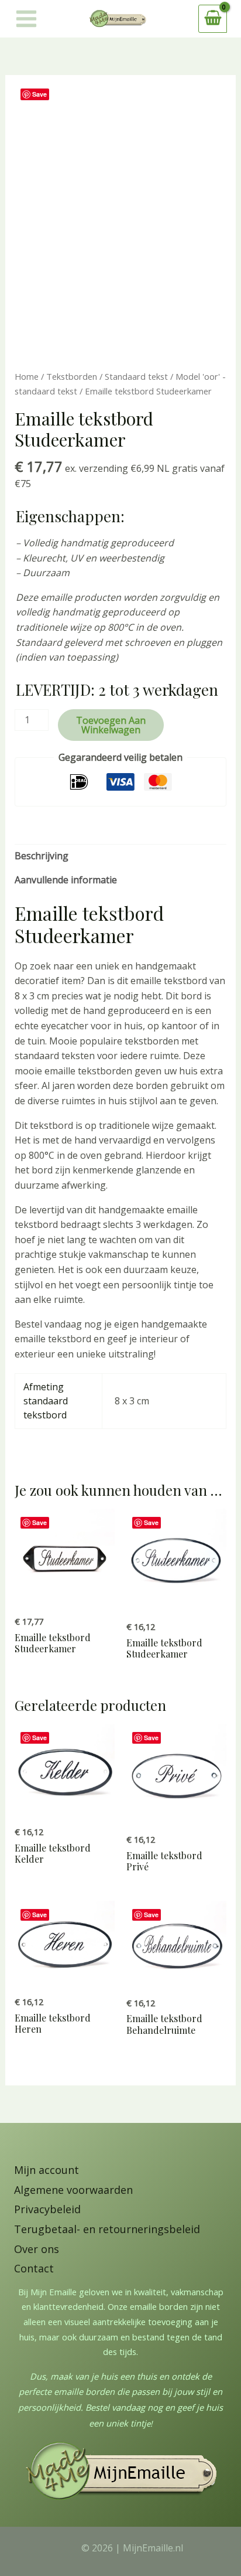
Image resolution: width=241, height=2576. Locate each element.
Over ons (37, 2249)
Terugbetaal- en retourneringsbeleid (107, 2229)
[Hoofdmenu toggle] (26, 19)
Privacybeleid (47, 2209)
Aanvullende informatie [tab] (66, 880)
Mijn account (47, 2170)
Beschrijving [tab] (42, 856)
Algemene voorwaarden (73, 2190)
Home (27, 376)
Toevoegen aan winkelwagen (111, 725)
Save (39, 94)
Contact (34, 2268)
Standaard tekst (136, 376)
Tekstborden (72, 376)
